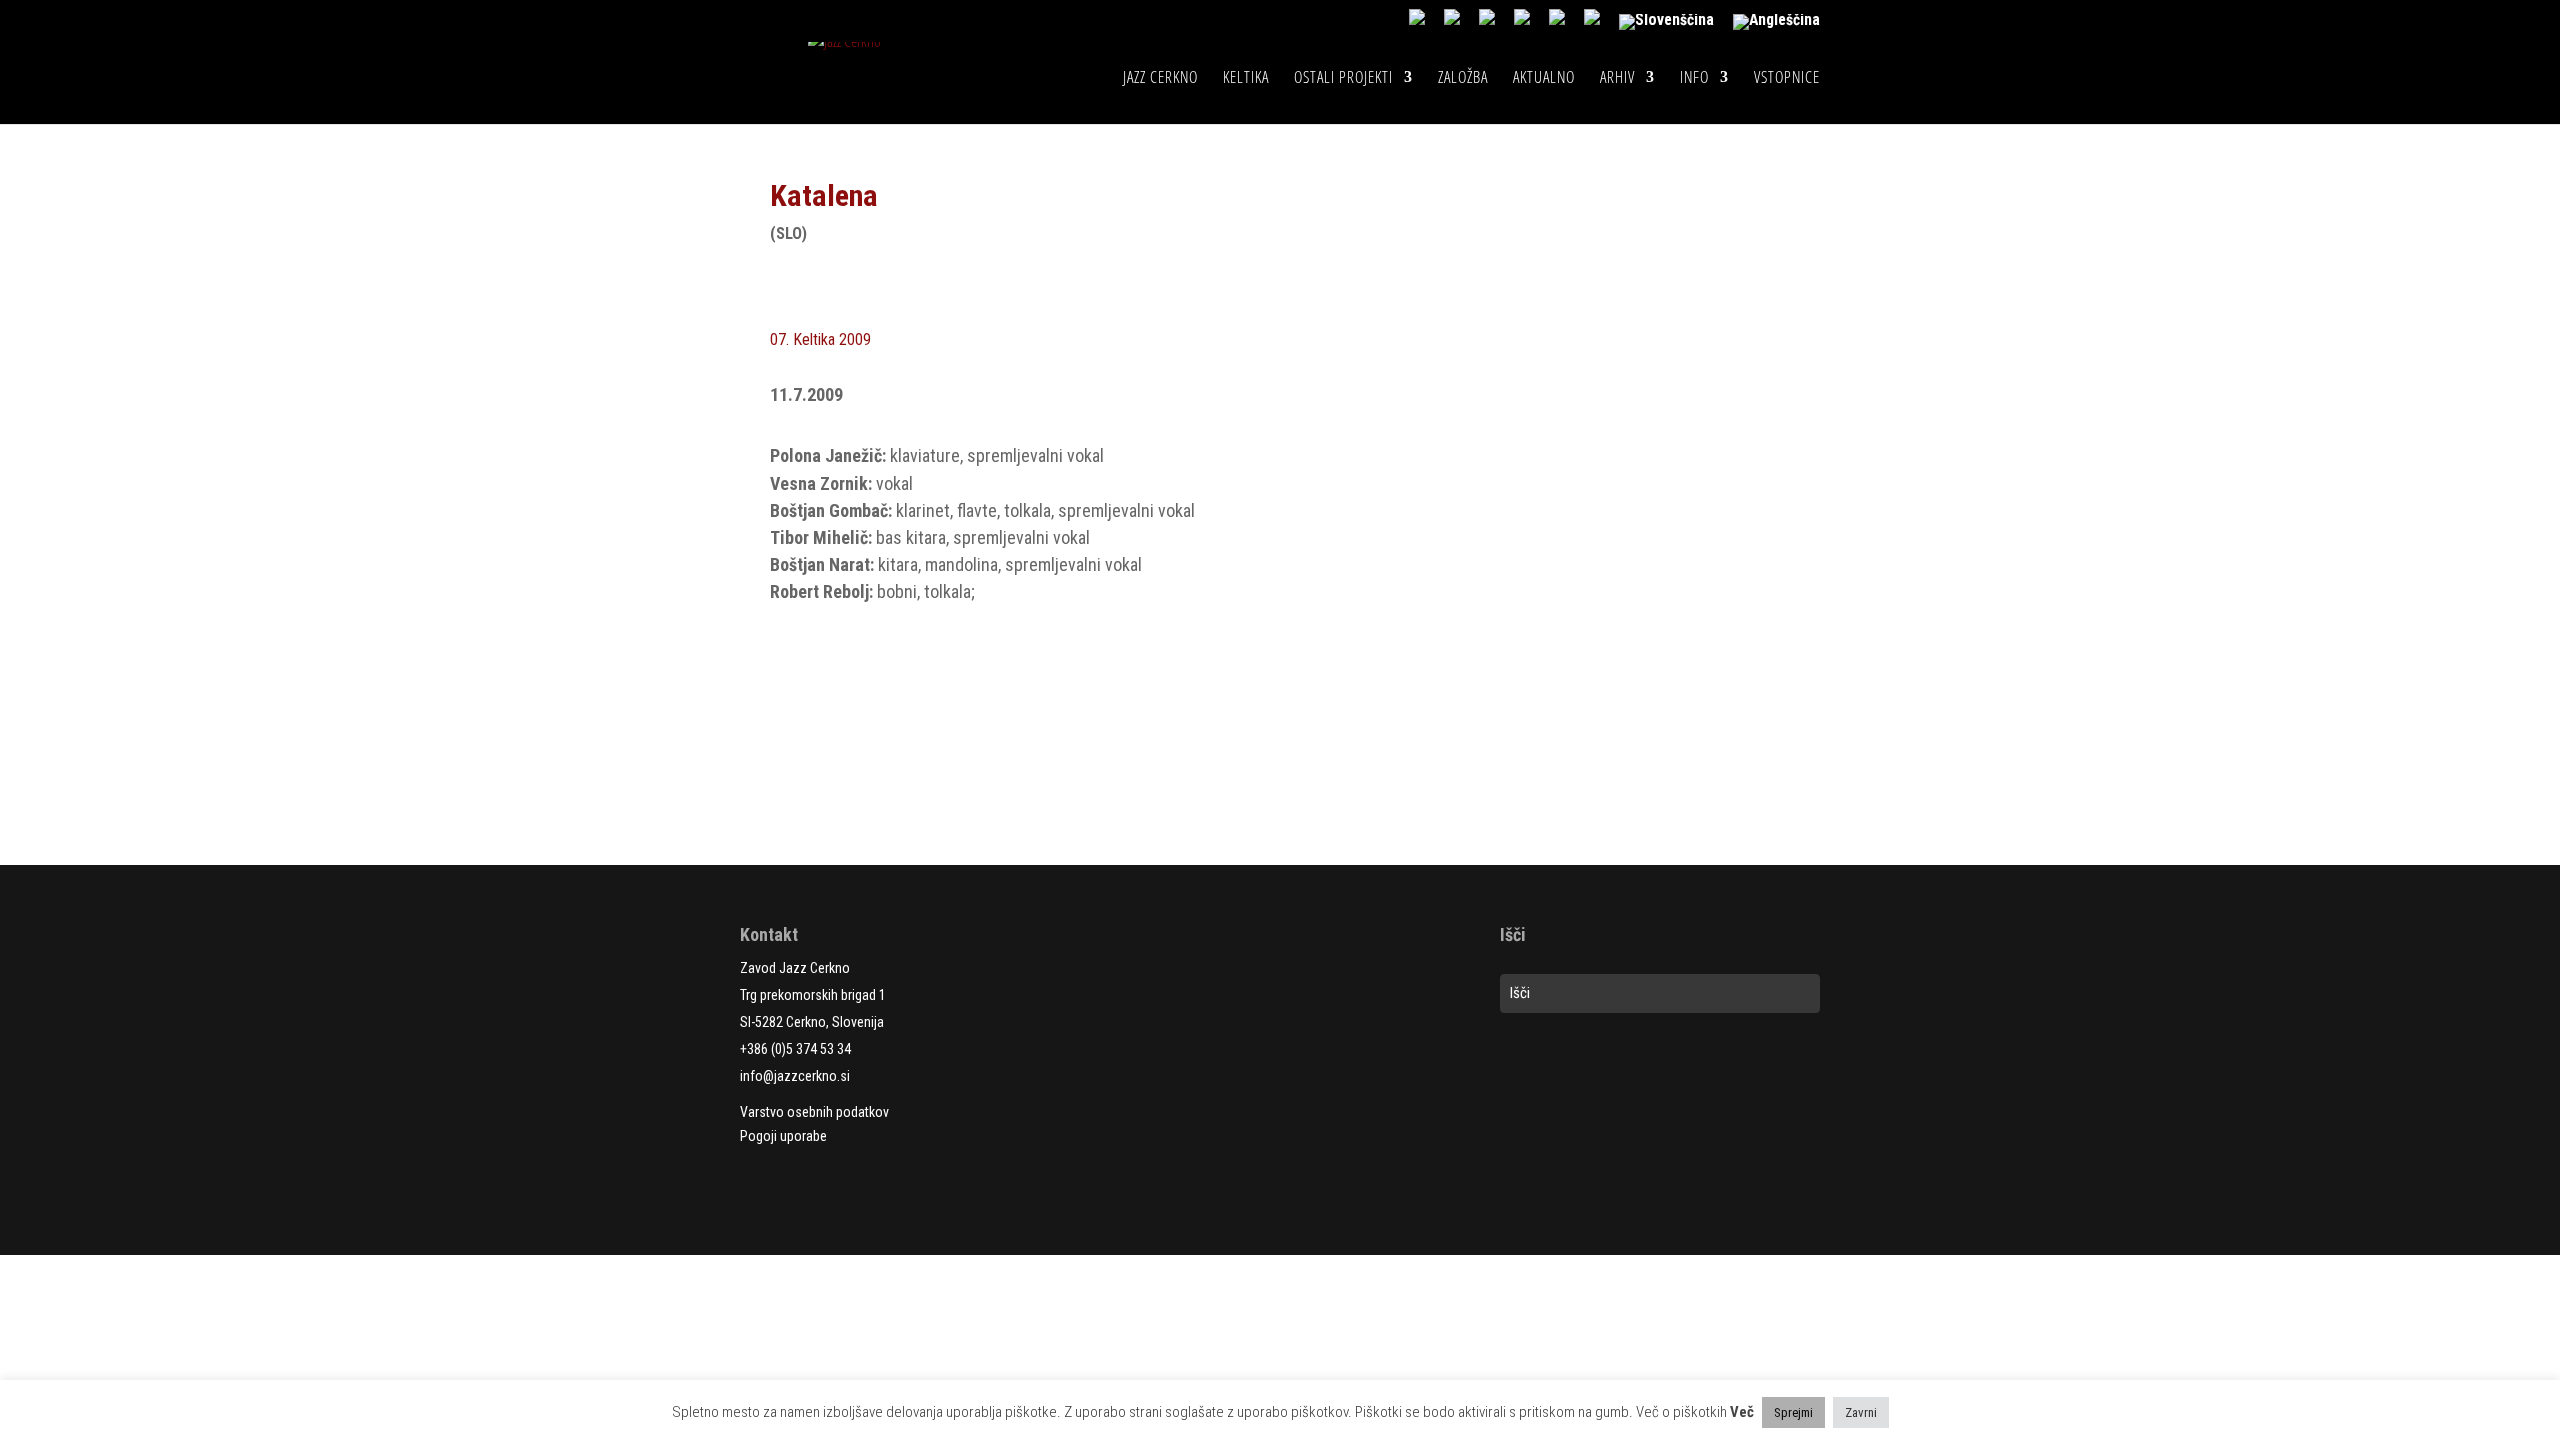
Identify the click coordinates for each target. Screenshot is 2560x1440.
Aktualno (1544, 79)
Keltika (1246, 79)
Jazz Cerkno (1160, 79)
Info (1694, 79)
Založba (1463, 79)
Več (1742, 1412)
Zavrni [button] (1861, 1412)
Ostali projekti (1343, 79)
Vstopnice (1787, 79)
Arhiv (1617, 79)
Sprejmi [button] (1793, 1412)
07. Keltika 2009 (820, 339)
